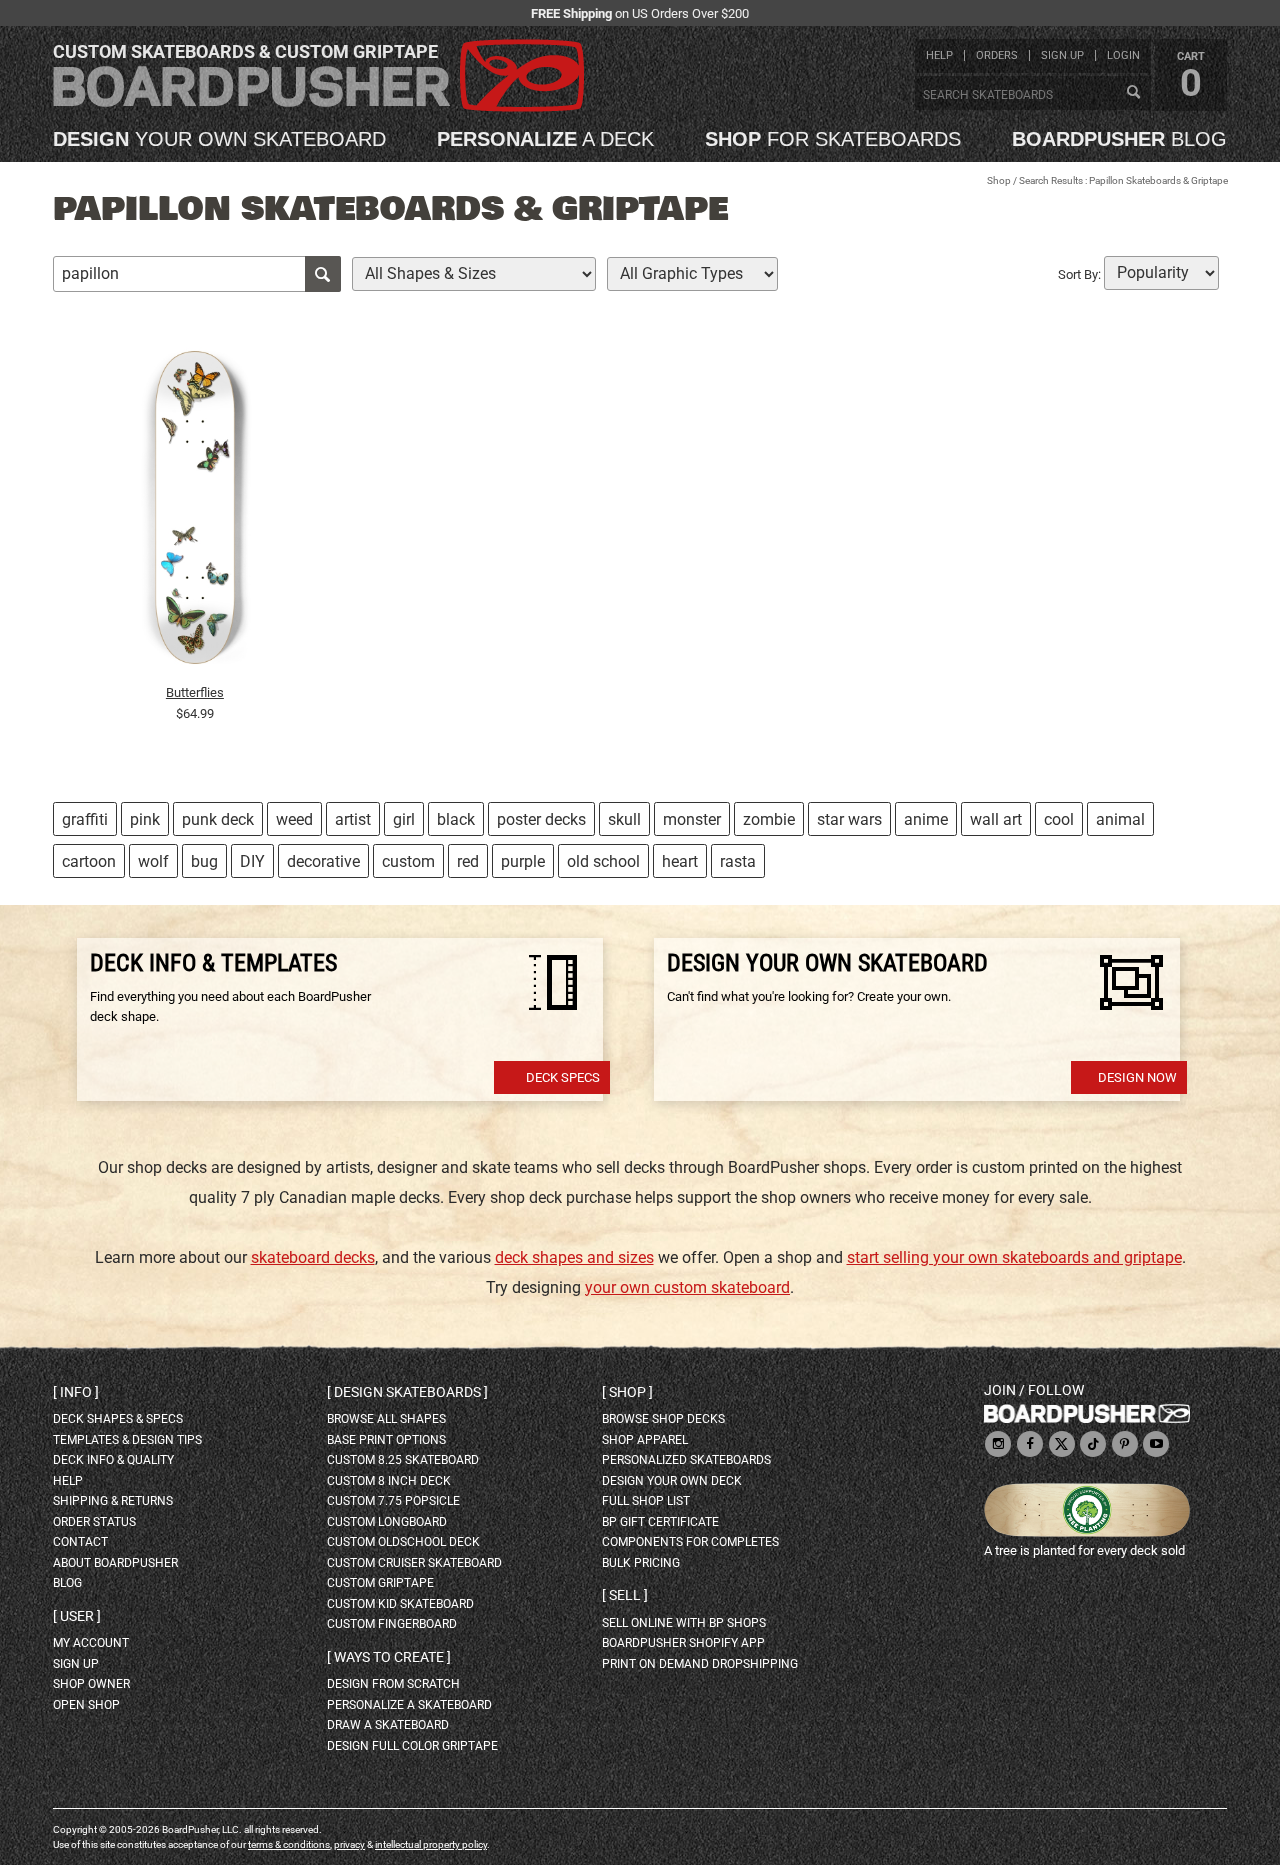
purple (523, 861)
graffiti (85, 819)
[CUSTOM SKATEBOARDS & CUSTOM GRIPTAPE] (318, 107)
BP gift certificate (660, 1522)
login (1123, 55)
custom (408, 861)
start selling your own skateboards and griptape (1014, 1257)
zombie (769, 819)
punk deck (218, 819)
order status (94, 1522)
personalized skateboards (686, 1460)
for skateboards (833, 139)
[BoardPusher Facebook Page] (1030, 1445)
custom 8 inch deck (389, 1481)
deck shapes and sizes (574, 1257)
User (77, 1616)
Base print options (386, 1440)
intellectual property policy (431, 1844)
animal (1120, 819)
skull (624, 819)
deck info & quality (113, 1460)
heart (680, 861)
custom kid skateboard (400, 1604)
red (468, 861)
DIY (252, 861)
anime (926, 819)
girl (404, 819)
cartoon (89, 861)
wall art (996, 819)
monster (692, 819)
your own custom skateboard (687, 1287)
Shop (999, 180)
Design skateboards (407, 1392)
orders (997, 55)
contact (80, 1542)
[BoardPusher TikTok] (1093, 1445)
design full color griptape (412, 1746)
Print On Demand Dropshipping (700, 1664)
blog (1119, 139)
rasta (738, 861)
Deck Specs (563, 1077)
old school (603, 861)
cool (1059, 819)
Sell (625, 1595)
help (939, 55)
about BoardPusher (115, 1563)
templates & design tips (127, 1440)
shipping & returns (113, 1501)
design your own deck (672, 1481)
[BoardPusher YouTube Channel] (1156, 1445)
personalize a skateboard (409, 1705)
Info (76, 1392)
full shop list (646, 1501)
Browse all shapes (386, 1419)
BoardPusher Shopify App (683, 1643)
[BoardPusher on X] (1062, 1445)
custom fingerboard (392, 1624)
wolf (153, 861)
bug (204, 861)
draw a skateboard (388, 1725)
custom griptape (380, 1583)
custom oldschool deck (403, 1542)
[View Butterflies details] (195, 513)
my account (91, 1643)
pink (145, 819)
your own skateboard (219, 139)
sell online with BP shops (684, 1623)
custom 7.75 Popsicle (393, 1501)
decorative (323, 861)
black (456, 819)
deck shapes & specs (118, 1419)
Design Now (1137, 1077)
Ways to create (389, 1657)
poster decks (541, 819)
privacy (349, 1844)
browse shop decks (663, 1419)
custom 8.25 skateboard (403, 1460)
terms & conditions (289, 1844)
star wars (849, 819)
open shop (86, 1705)
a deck (545, 139)
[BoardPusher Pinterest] (1125, 1445)
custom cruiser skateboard (414, 1563)
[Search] (1133, 93)
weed (294, 819)
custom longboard (387, 1522)
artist (353, 819)
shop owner (91, 1684)
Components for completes (690, 1542)
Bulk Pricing (641, 1563)
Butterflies (195, 692)
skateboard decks (313, 1257)
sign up (1062, 55)
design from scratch (393, 1684)
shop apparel (645, 1440)
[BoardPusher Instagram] (998, 1445)
